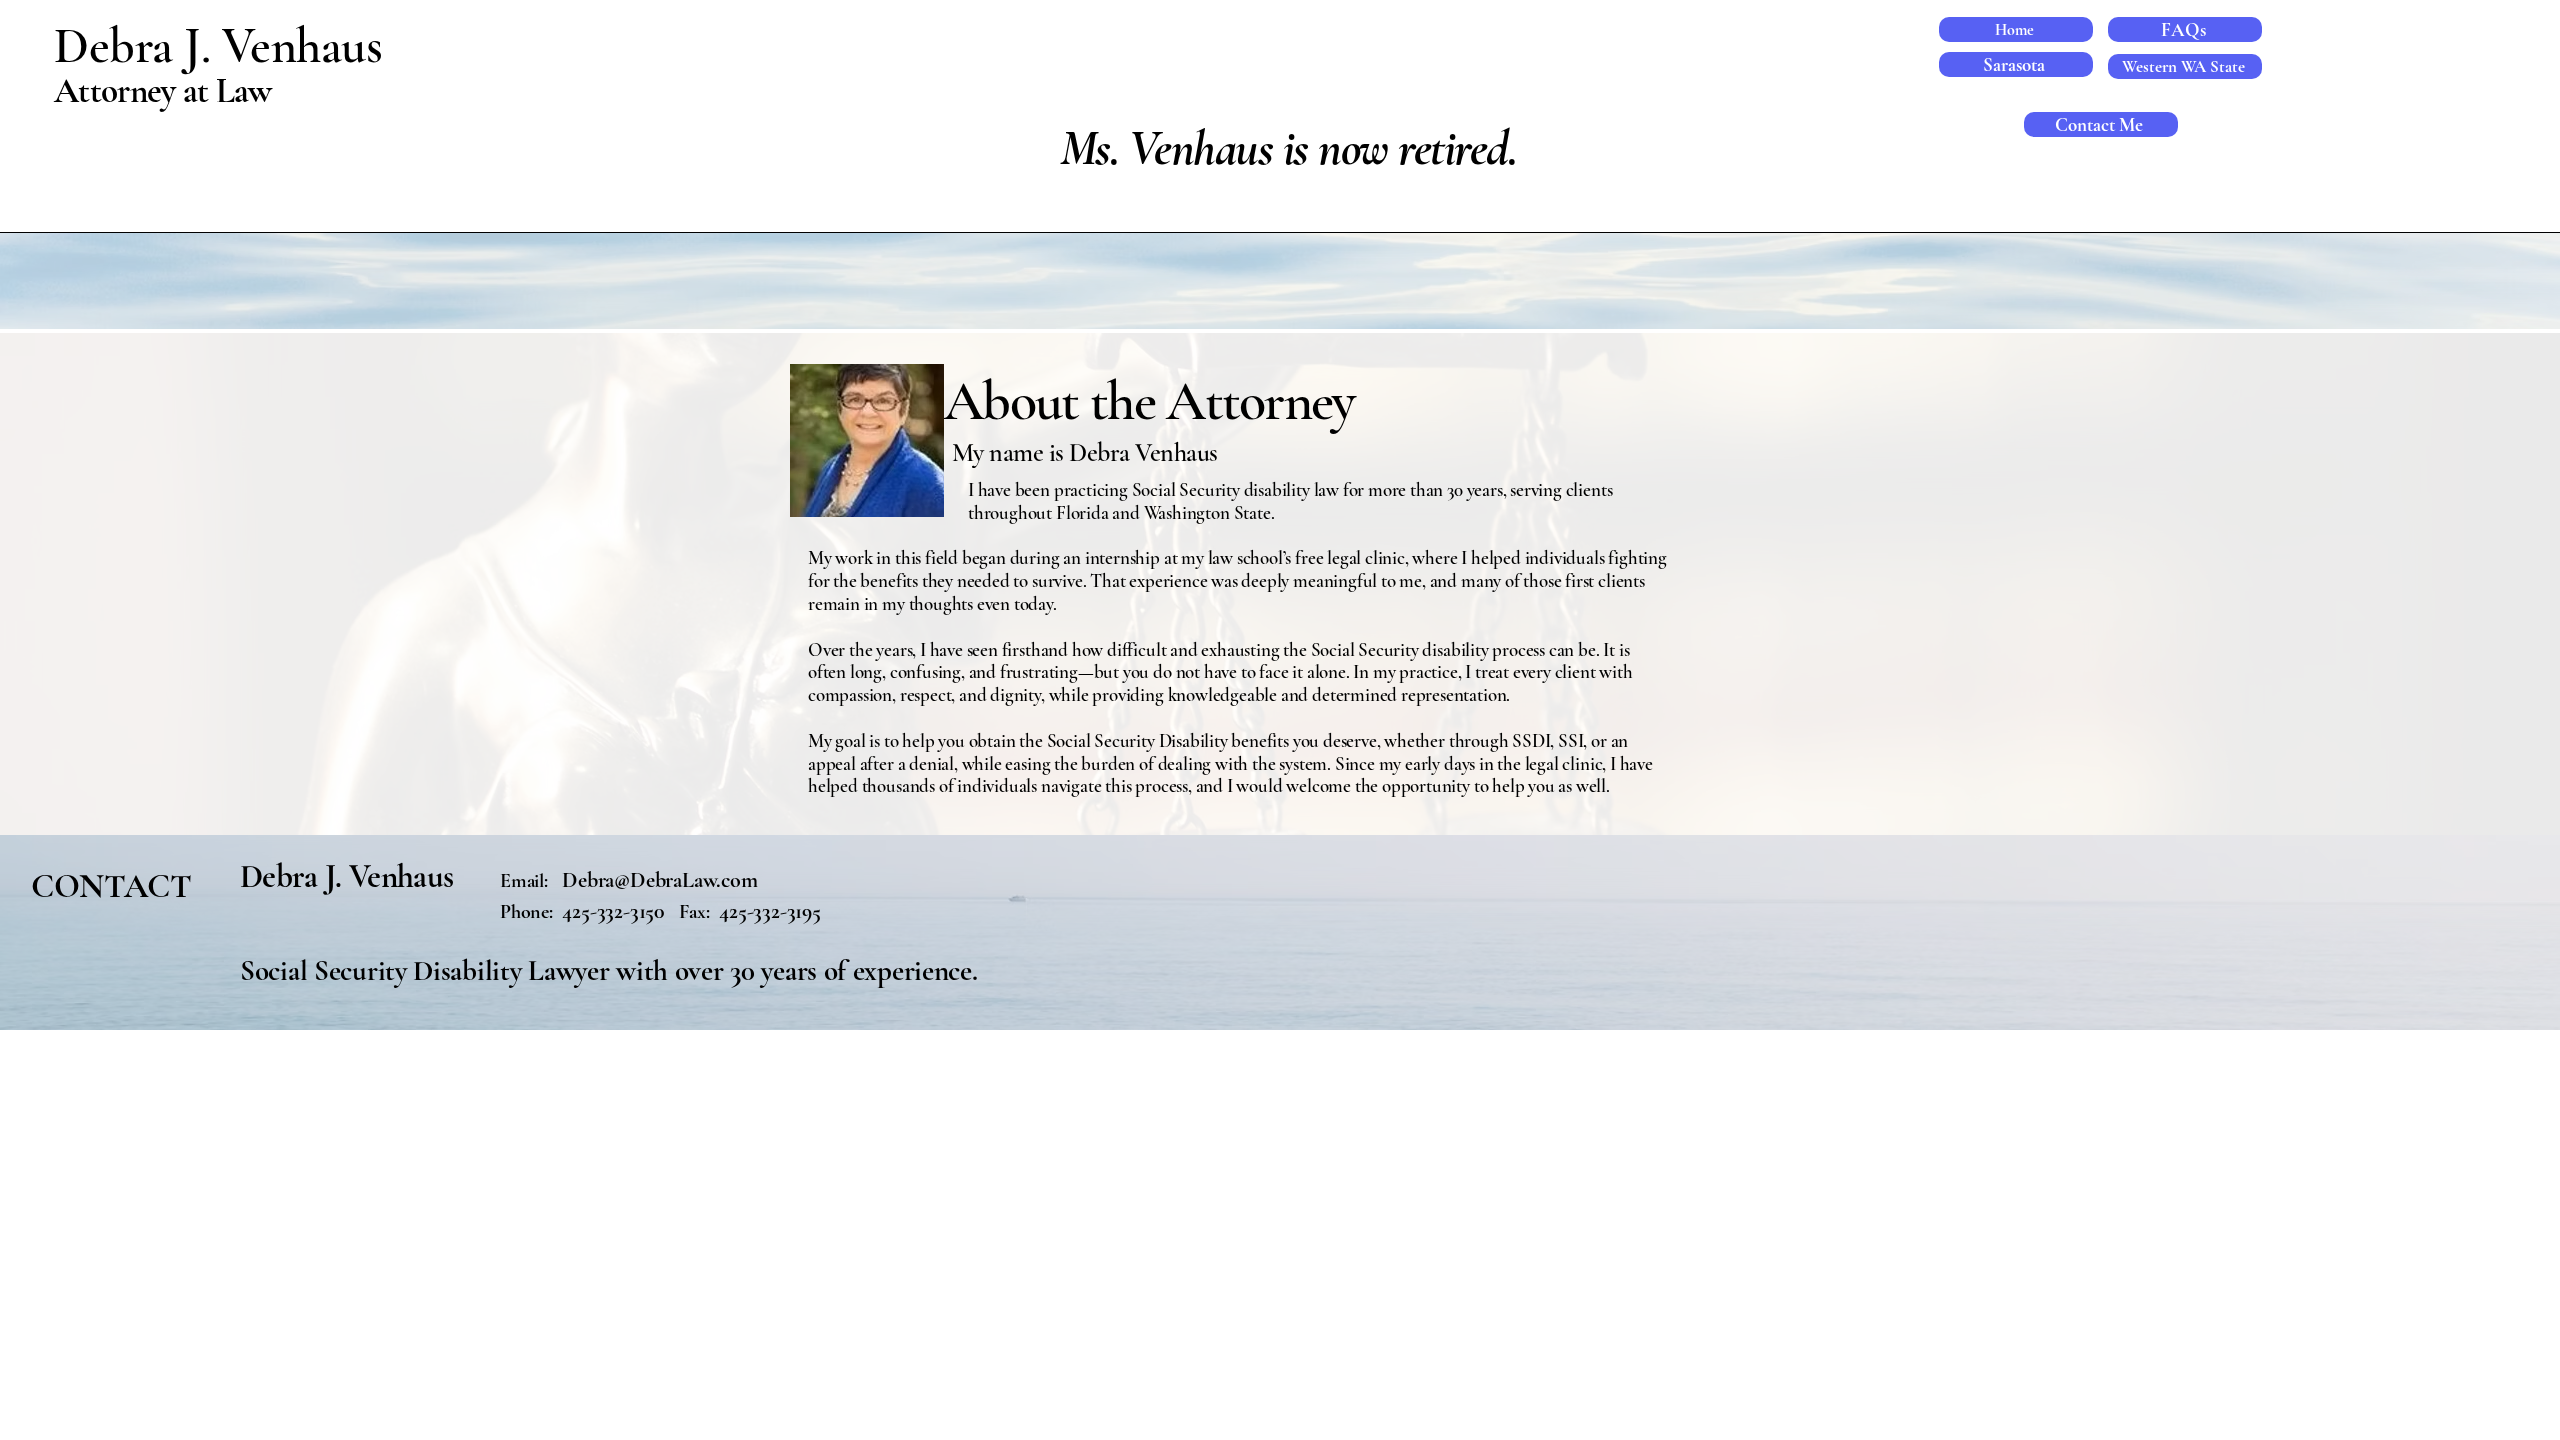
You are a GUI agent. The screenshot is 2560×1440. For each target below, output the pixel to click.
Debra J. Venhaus (224, 46)
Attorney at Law (163, 91)
